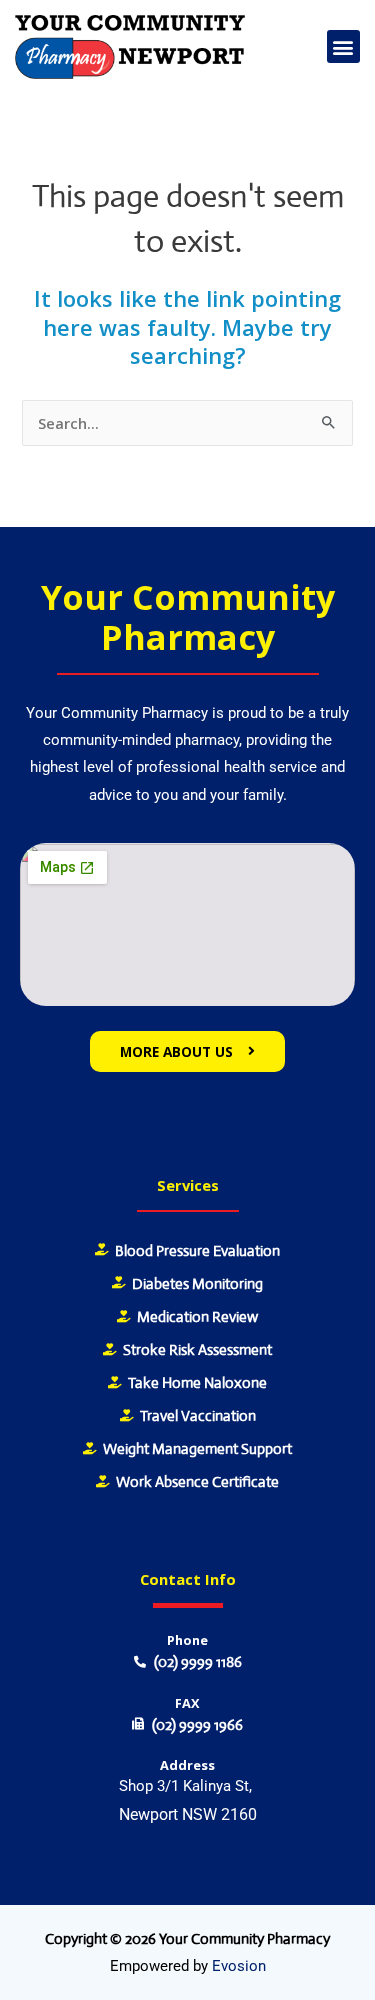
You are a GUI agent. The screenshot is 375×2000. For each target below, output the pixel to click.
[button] (343, 46)
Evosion (239, 1966)
